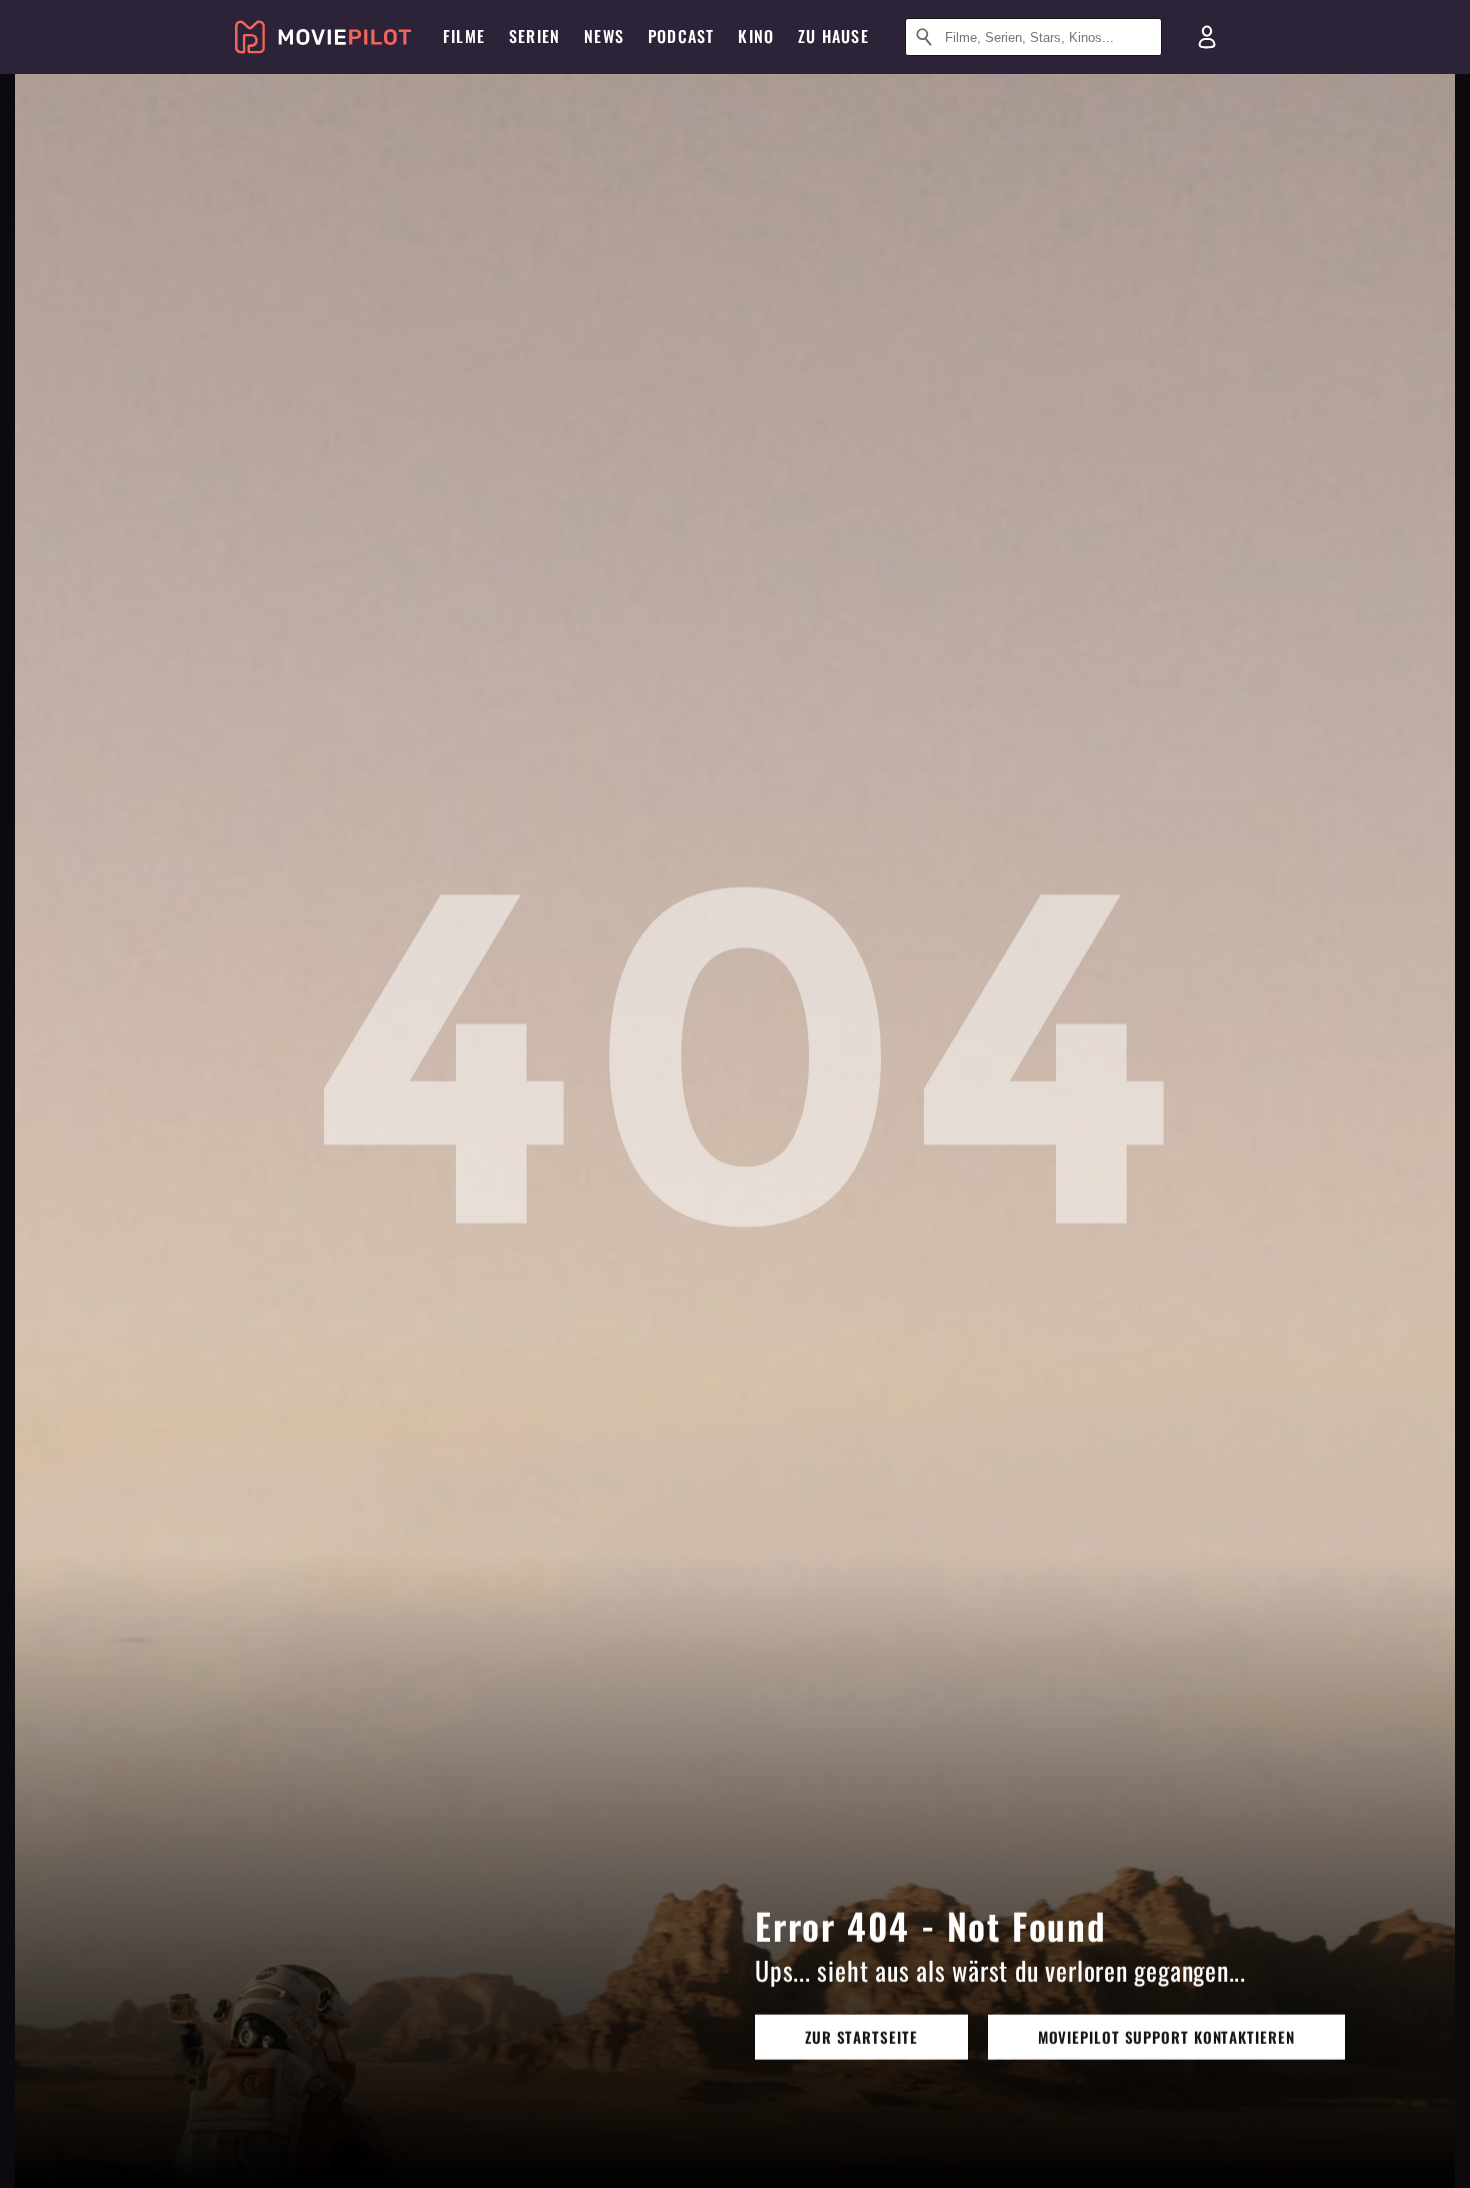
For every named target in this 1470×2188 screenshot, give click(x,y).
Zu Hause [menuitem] (833, 36)
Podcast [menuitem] (681, 36)
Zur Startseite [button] (861, 2036)
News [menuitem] (604, 36)
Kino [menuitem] (756, 36)
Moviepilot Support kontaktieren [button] (1166, 2036)
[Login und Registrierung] (1207, 37)
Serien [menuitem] (534, 36)
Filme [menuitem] (464, 36)
